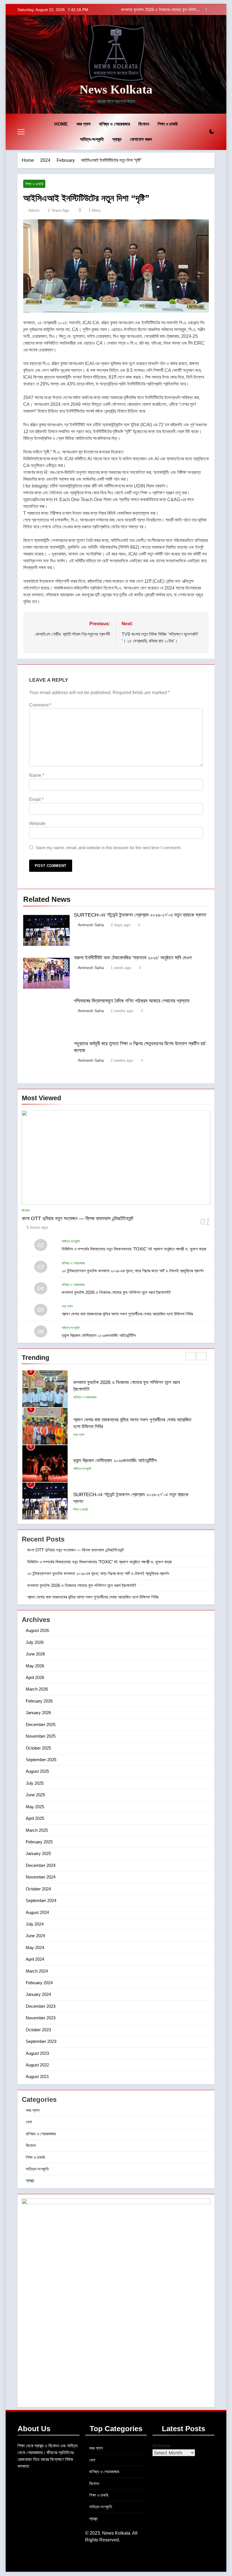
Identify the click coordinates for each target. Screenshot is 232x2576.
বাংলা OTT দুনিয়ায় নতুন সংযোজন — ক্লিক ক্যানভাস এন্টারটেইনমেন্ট (78, 1218)
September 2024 (41, 1900)
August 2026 (37, 1630)
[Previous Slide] (202, 9)
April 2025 (35, 1818)
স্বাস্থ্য (117, 139)
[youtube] (48, 65)
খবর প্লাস (83, 124)
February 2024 (39, 1983)
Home (61, 124)
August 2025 (37, 1771)
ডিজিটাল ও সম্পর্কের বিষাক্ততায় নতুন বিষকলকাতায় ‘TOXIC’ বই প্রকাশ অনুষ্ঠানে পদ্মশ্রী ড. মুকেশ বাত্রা (134, 1249)
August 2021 (37, 2076)
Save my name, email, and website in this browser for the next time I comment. (109, 848)
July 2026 (35, 1642)
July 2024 (35, 1924)
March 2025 (37, 1830)
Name (37, 775)
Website (37, 823)
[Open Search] (202, 132)
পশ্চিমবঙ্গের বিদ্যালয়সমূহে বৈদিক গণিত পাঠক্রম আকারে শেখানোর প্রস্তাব (132, 1001)
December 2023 (41, 2006)
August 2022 (37, 2065)
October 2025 (38, 1748)
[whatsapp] (21, 65)
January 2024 (38, 1994)
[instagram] (35, 65)
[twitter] (41, 65)
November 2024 (41, 1877)
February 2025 (39, 1842)
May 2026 (35, 1666)
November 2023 (41, 2018)
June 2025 (35, 1795)
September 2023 (41, 2041)
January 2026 (38, 1713)
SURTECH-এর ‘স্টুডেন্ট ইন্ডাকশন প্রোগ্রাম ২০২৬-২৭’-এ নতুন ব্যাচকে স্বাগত (140, 915)
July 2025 (35, 1783)
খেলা (29, 2122)
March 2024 (37, 1971)
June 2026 (35, 1654)
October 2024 (38, 1889)
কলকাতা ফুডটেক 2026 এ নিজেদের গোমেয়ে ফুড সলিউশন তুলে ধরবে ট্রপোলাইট (161, 10)
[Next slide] (210, 9)
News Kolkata (116, 89)
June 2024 (35, 1936)
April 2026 (35, 1677)
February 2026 (39, 1701)
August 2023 (37, 2053)
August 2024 (37, 1912)
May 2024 (35, 1948)
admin (34, 210)
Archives (161, 2446)
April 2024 (35, 1959)
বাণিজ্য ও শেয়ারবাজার (114, 124)
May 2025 (35, 1807)
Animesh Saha (91, 925)
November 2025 (41, 1736)
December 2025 (41, 1724)
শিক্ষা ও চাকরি (167, 124)
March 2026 (37, 1689)
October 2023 (38, 2030)
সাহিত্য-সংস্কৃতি (92, 139)
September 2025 (41, 1760)
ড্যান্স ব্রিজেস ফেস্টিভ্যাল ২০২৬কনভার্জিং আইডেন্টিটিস (99, 1335)
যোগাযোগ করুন (141, 139)
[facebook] (28, 65)
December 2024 (41, 1865)
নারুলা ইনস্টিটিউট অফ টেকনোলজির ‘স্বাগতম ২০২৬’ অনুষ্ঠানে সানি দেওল (133, 958)
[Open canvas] (21, 132)
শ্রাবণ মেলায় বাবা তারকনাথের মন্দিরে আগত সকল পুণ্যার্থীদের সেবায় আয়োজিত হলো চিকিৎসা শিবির (127, 1314)
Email (36, 799)
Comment (40, 705)
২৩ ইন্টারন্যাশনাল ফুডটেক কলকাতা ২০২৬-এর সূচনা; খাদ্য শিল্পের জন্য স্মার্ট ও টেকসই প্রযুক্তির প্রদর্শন (133, 1271)
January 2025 (38, 1853)
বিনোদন (144, 124)
